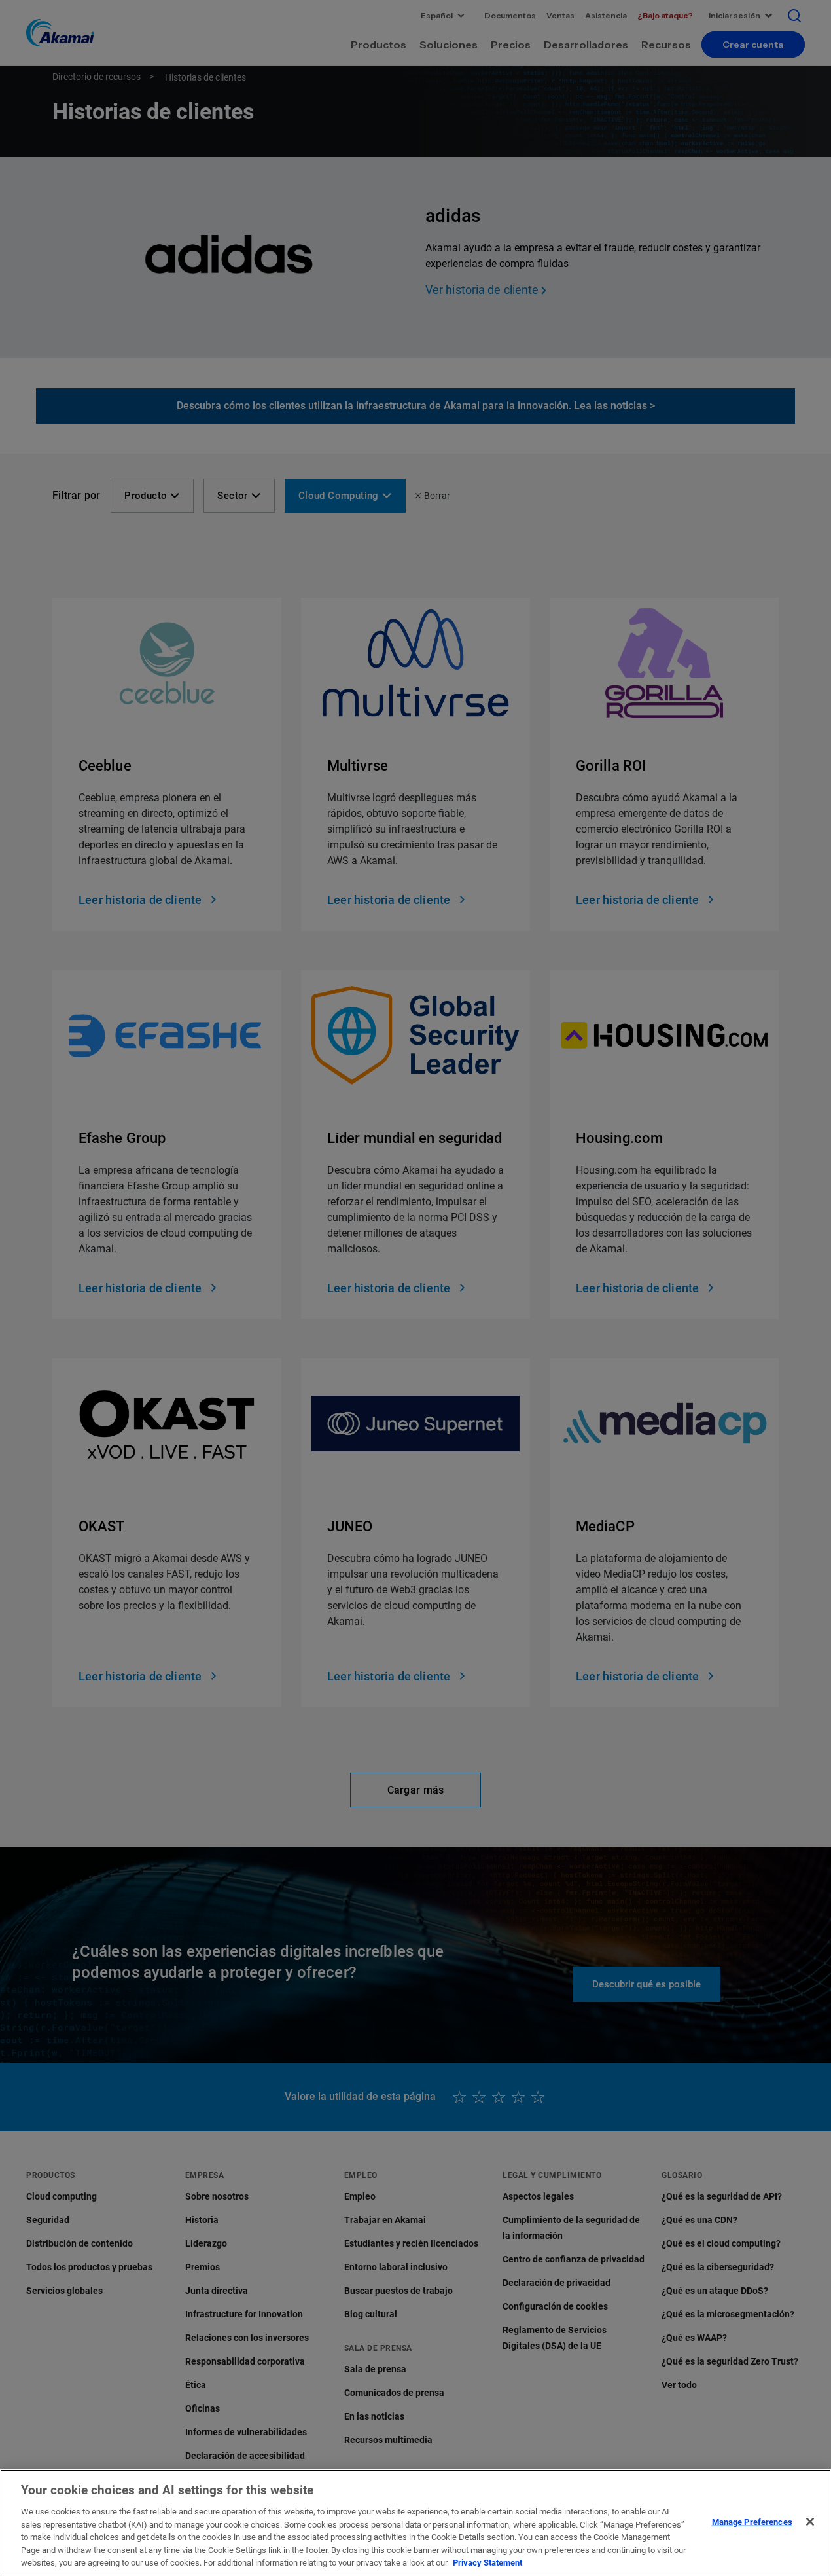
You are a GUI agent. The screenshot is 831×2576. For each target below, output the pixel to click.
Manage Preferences (752, 2521)
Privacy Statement (487, 2563)
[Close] (810, 2522)
